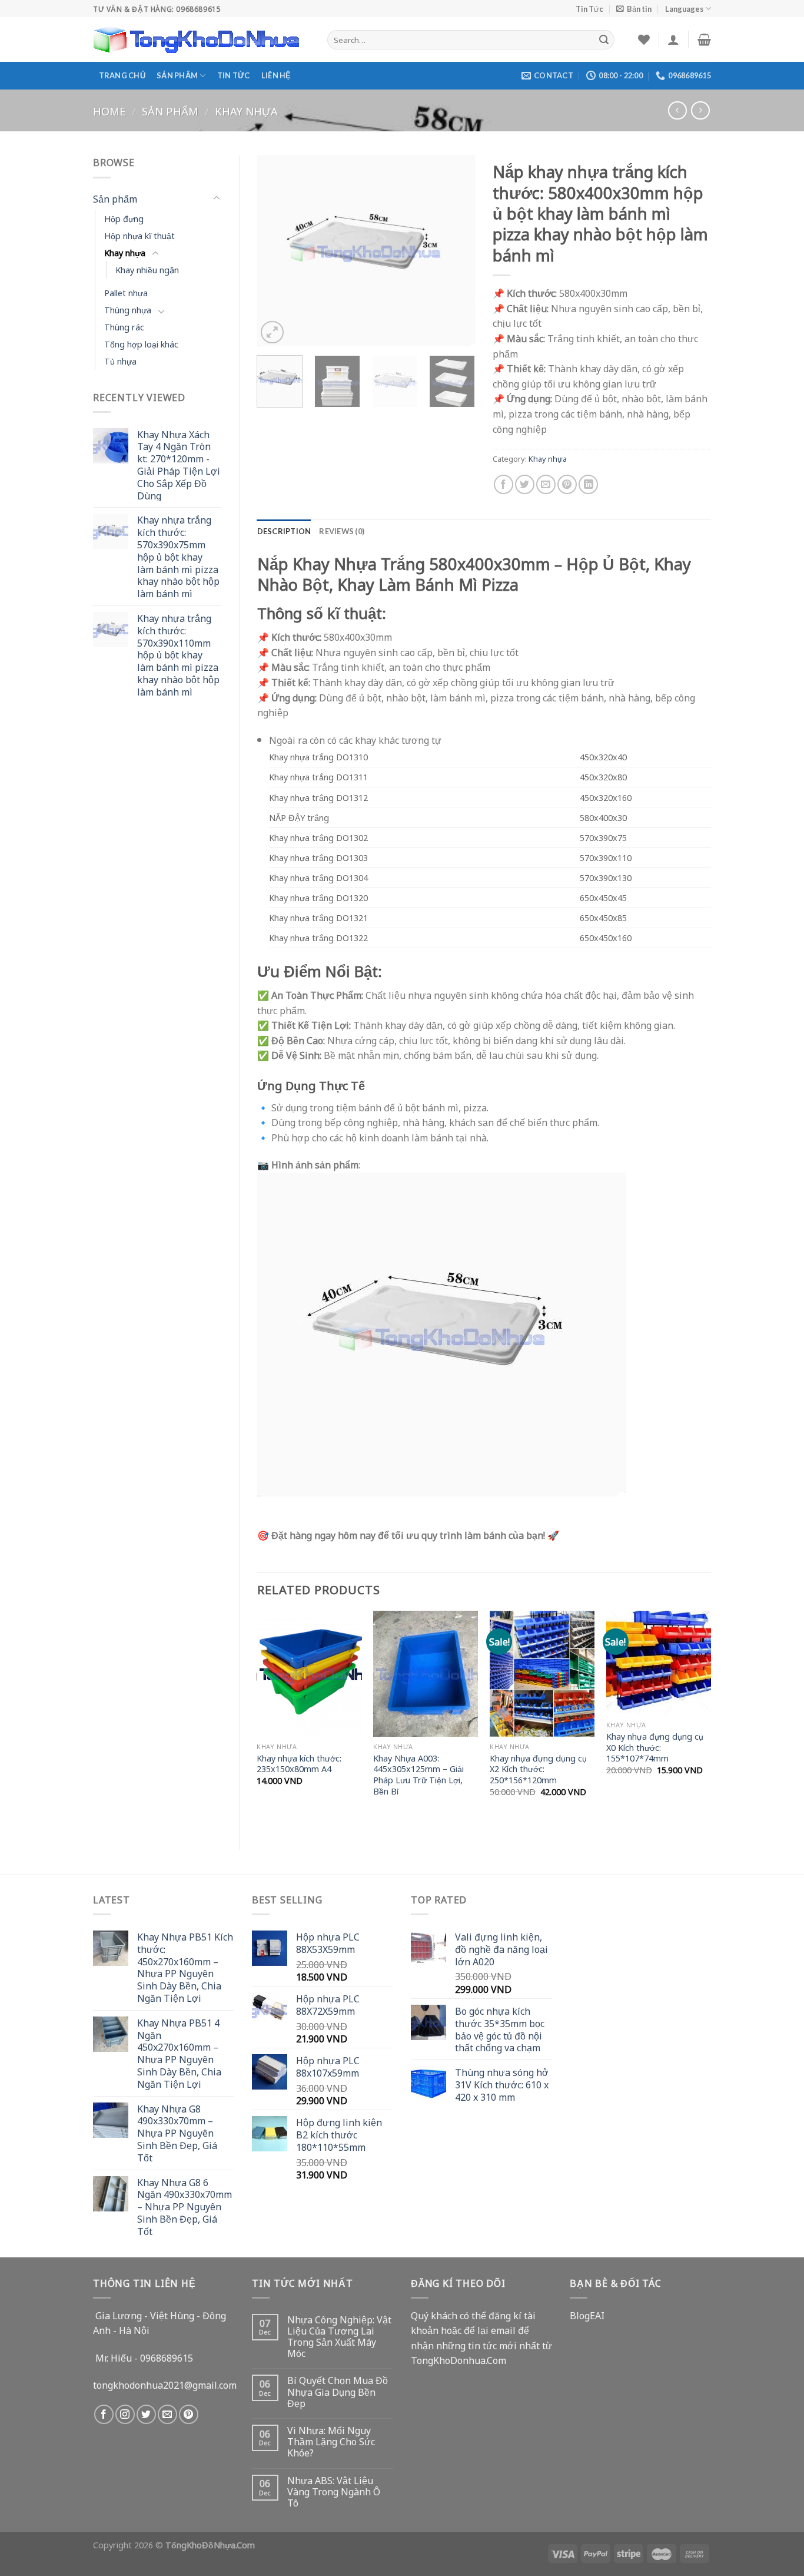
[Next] (456, 251)
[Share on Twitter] (525, 484)
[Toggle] (217, 198)
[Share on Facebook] (504, 484)
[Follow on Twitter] (146, 2414)
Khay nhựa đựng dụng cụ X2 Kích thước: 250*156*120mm (538, 1769)
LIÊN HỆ (276, 75)
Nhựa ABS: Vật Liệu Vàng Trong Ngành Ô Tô (334, 2492)
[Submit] (604, 39)
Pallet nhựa (126, 292)
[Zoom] (272, 332)
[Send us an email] (167, 2414)
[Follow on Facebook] (104, 2414)
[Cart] (704, 39)
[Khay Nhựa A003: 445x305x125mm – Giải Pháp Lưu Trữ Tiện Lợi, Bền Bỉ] (426, 1674)
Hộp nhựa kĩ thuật (139, 235)
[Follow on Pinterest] (189, 2414)
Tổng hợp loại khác (141, 344)
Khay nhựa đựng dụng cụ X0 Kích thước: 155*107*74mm (655, 1747)
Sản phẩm (177, 75)
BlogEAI (587, 2315)
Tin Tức (589, 9)
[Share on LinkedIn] (588, 484)
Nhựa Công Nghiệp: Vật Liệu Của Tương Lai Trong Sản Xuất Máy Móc (339, 2337)
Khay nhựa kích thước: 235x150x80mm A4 (299, 1764)
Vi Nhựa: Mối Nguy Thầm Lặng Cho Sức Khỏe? (331, 2442)
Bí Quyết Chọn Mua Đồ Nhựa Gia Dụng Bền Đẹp (338, 2392)
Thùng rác (124, 327)
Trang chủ (122, 75)
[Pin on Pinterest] (567, 484)
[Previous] (276, 251)
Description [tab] (284, 531)
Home (109, 110)
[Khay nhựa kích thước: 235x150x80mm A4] (309, 1674)
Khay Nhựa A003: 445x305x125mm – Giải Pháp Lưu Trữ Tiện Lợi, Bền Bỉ (418, 1775)
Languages (684, 9)
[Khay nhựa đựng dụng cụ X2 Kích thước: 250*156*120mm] (542, 1674)
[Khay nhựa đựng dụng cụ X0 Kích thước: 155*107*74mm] (659, 1663)
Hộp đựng (124, 218)
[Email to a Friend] (546, 484)
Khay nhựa (246, 110)
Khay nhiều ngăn (147, 269)
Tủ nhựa (120, 361)
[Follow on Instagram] (125, 2414)
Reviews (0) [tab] (342, 531)
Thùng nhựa (128, 309)
